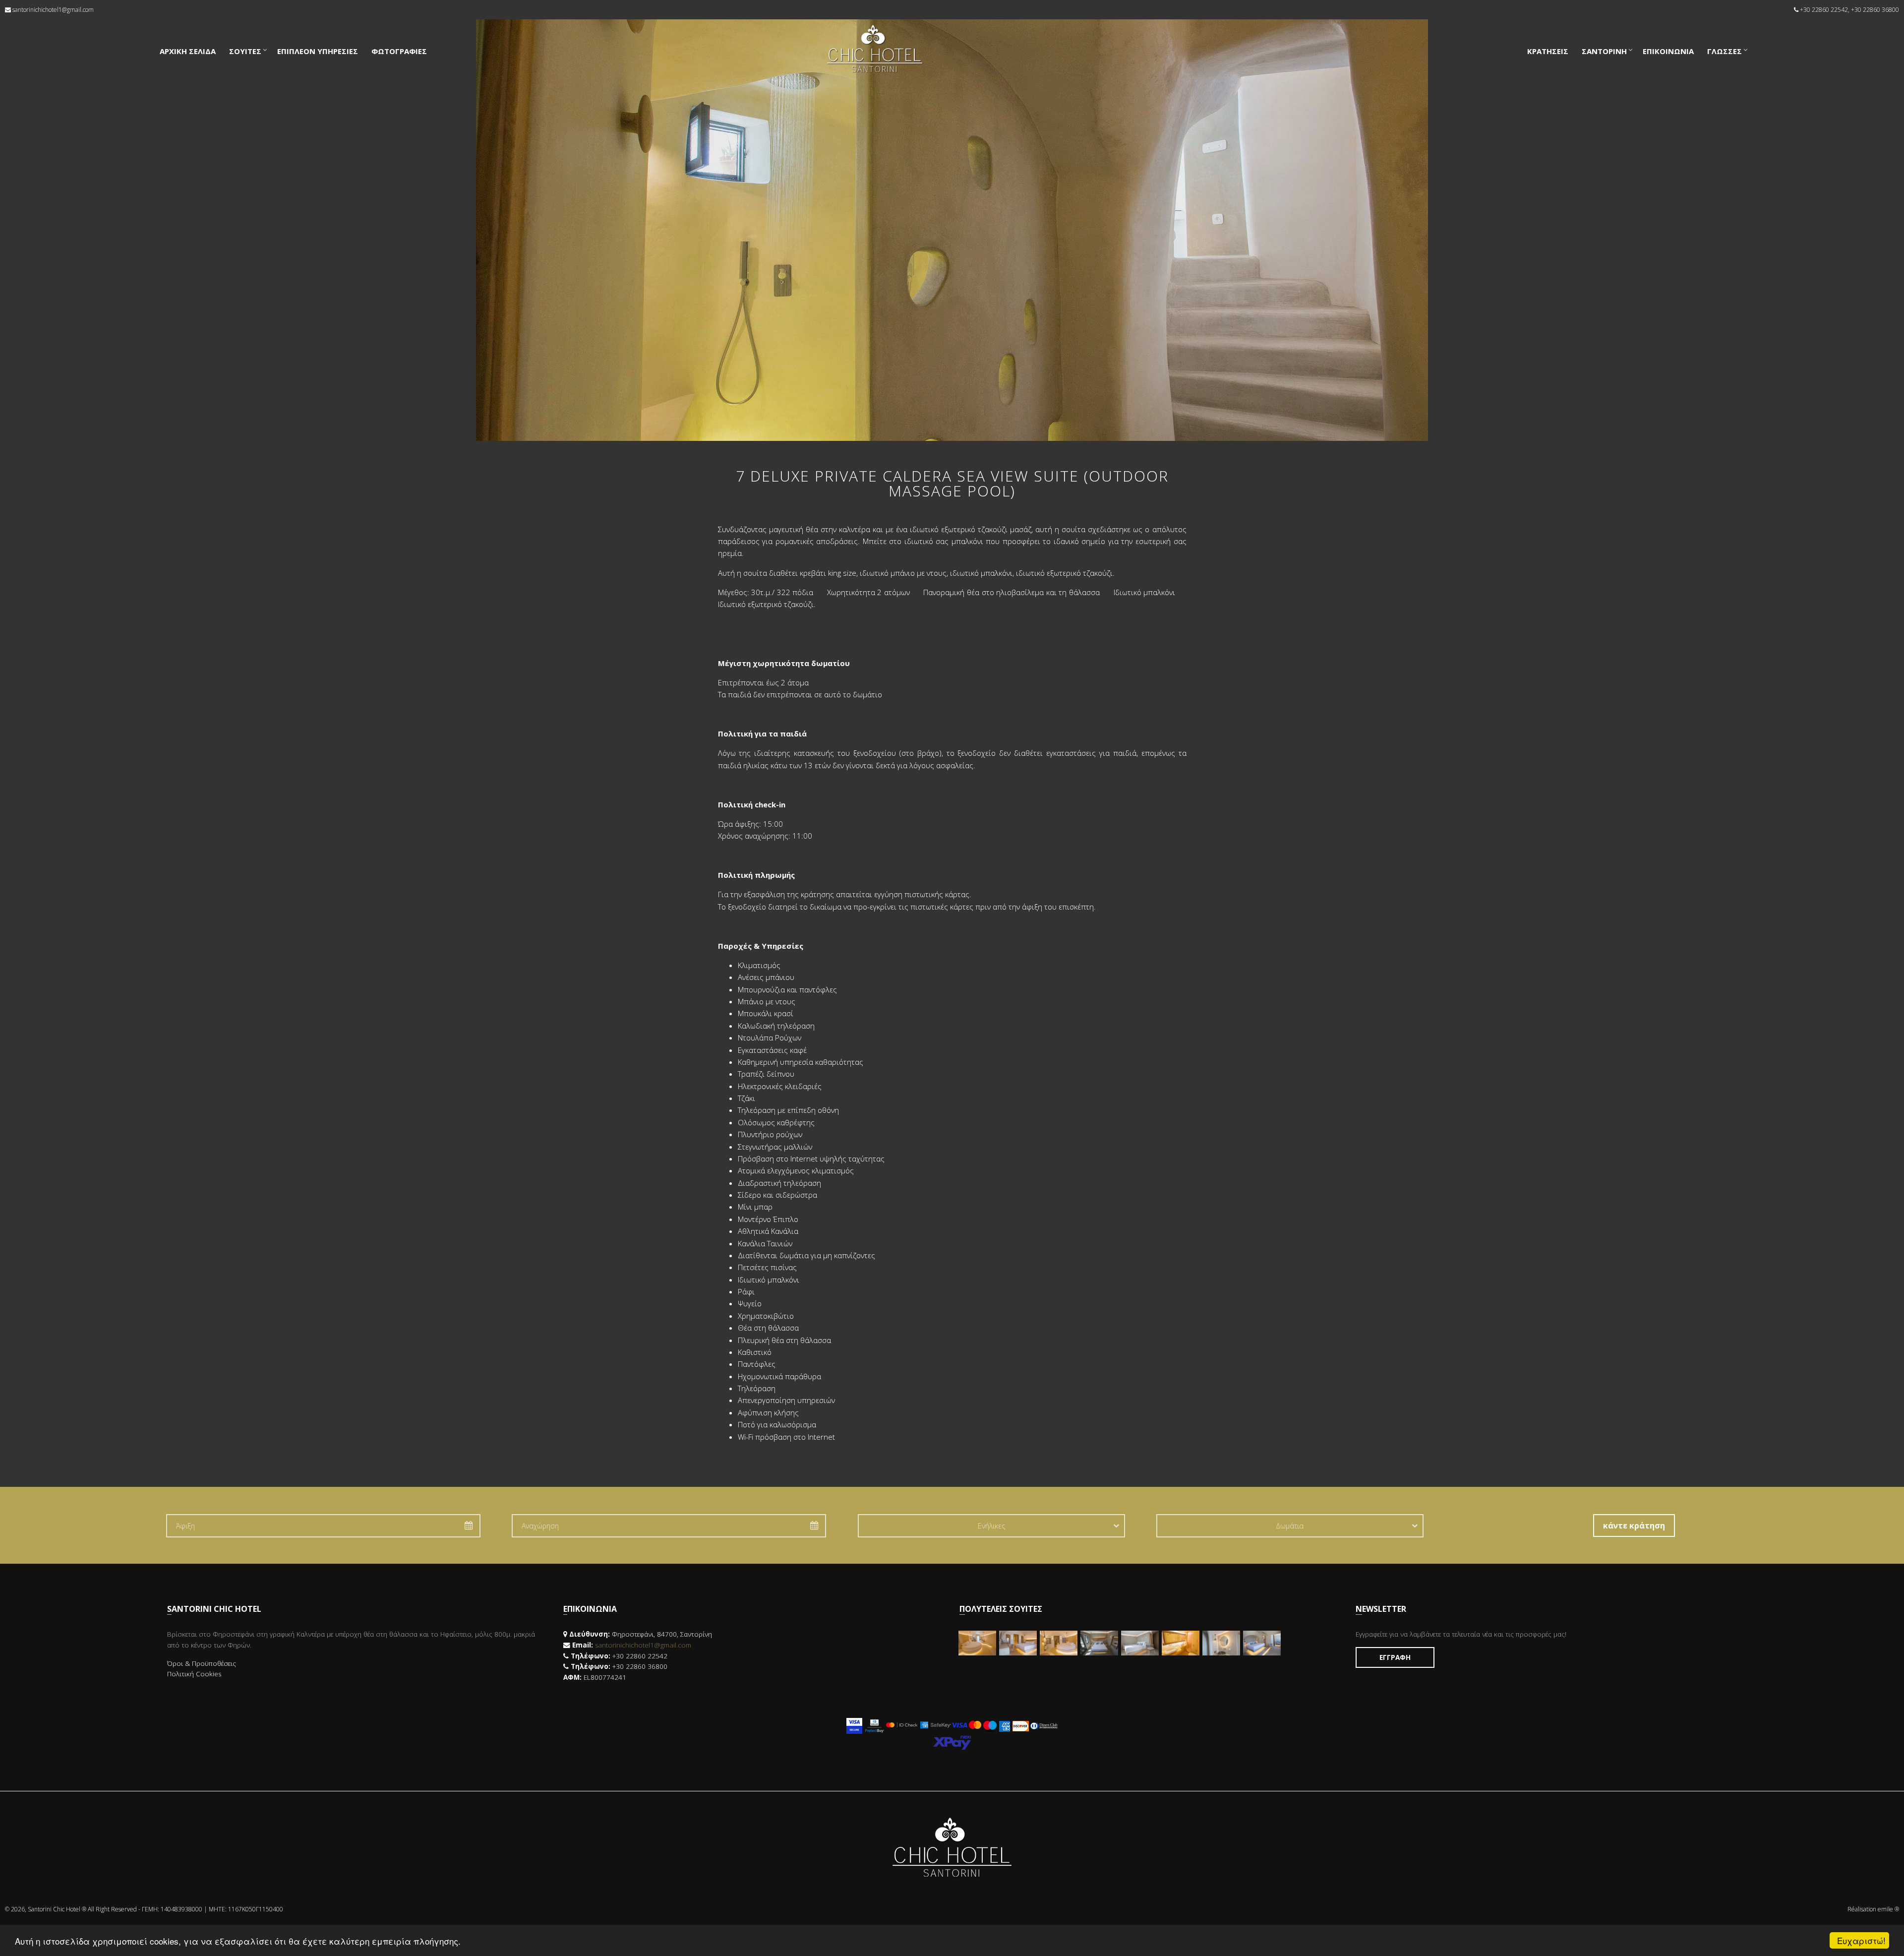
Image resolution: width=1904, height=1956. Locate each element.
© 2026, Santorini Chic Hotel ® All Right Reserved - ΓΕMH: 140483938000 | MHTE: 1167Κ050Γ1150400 (144, 1909)
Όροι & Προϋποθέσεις (202, 1663)
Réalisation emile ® (1873, 1909)
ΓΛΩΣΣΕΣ (1725, 51)
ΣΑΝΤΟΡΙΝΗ (1604, 51)
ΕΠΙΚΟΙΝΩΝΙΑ (1668, 51)
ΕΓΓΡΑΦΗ (1395, 1657)
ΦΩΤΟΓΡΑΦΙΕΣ (399, 51)
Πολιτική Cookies (194, 1674)
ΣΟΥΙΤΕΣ (245, 51)
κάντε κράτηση (1634, 1526)
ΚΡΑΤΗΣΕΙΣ (1548, 51)
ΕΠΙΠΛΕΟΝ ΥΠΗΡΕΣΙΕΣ (318, 51)
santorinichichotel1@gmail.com (53, 10)
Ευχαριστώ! (1861, 1940)
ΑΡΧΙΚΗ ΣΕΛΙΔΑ (188, 51)
